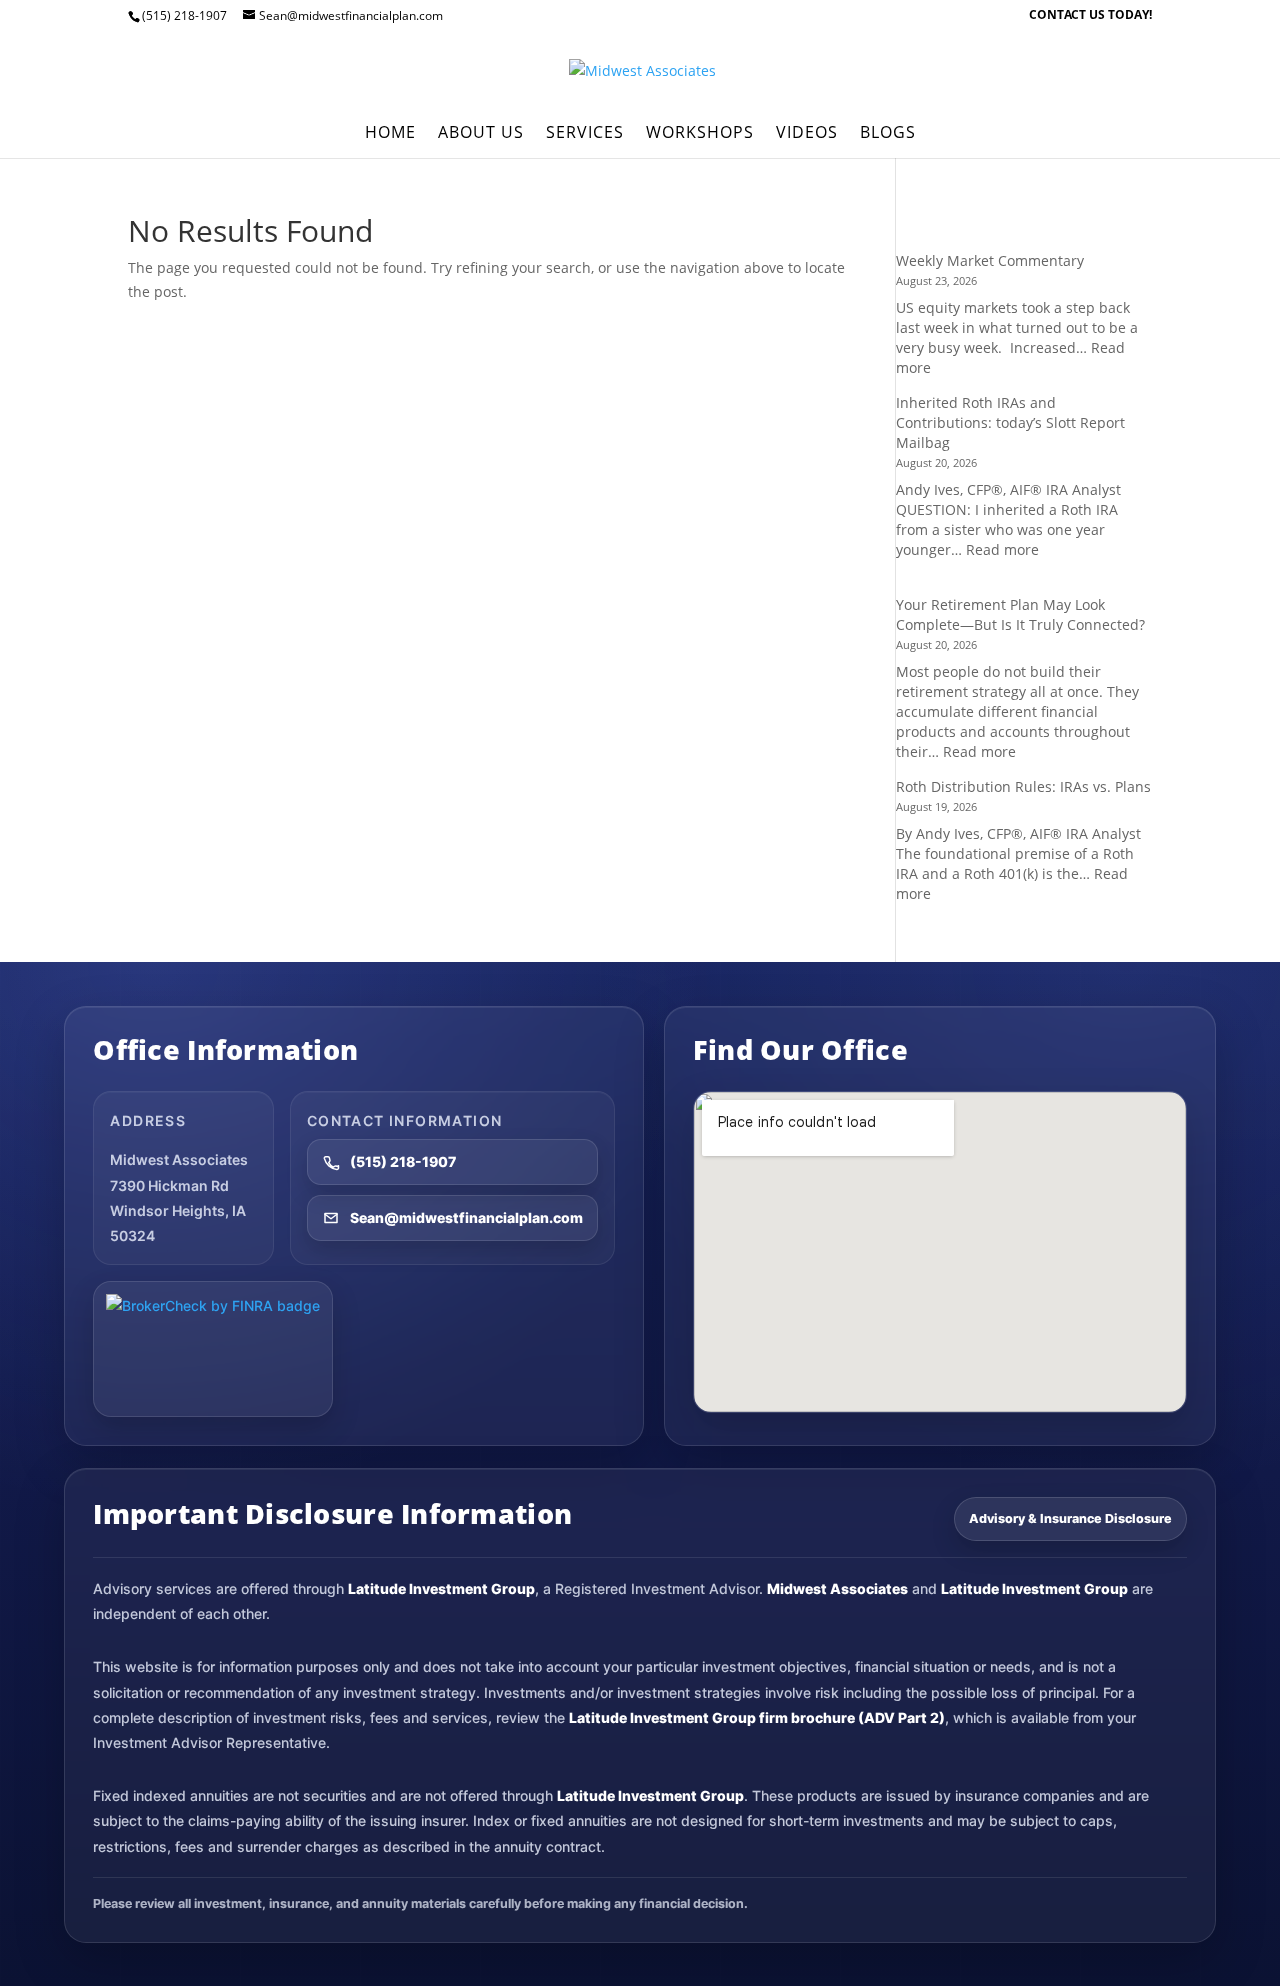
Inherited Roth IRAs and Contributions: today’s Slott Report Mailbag (1010, 422)
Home (390, 134)
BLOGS (888, 134)
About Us (481, 134)
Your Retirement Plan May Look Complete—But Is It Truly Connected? (1020, 614)
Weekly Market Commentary (990, 260)
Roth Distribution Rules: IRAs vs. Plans (1023, 786)
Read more (1002, 549)
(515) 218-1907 (403, 1161)
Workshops (700, 134)
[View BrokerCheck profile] (213, 1349)
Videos (807, 134)
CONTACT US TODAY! (1090, 16)
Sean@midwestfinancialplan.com (466, 1217)
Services (585, 134)
